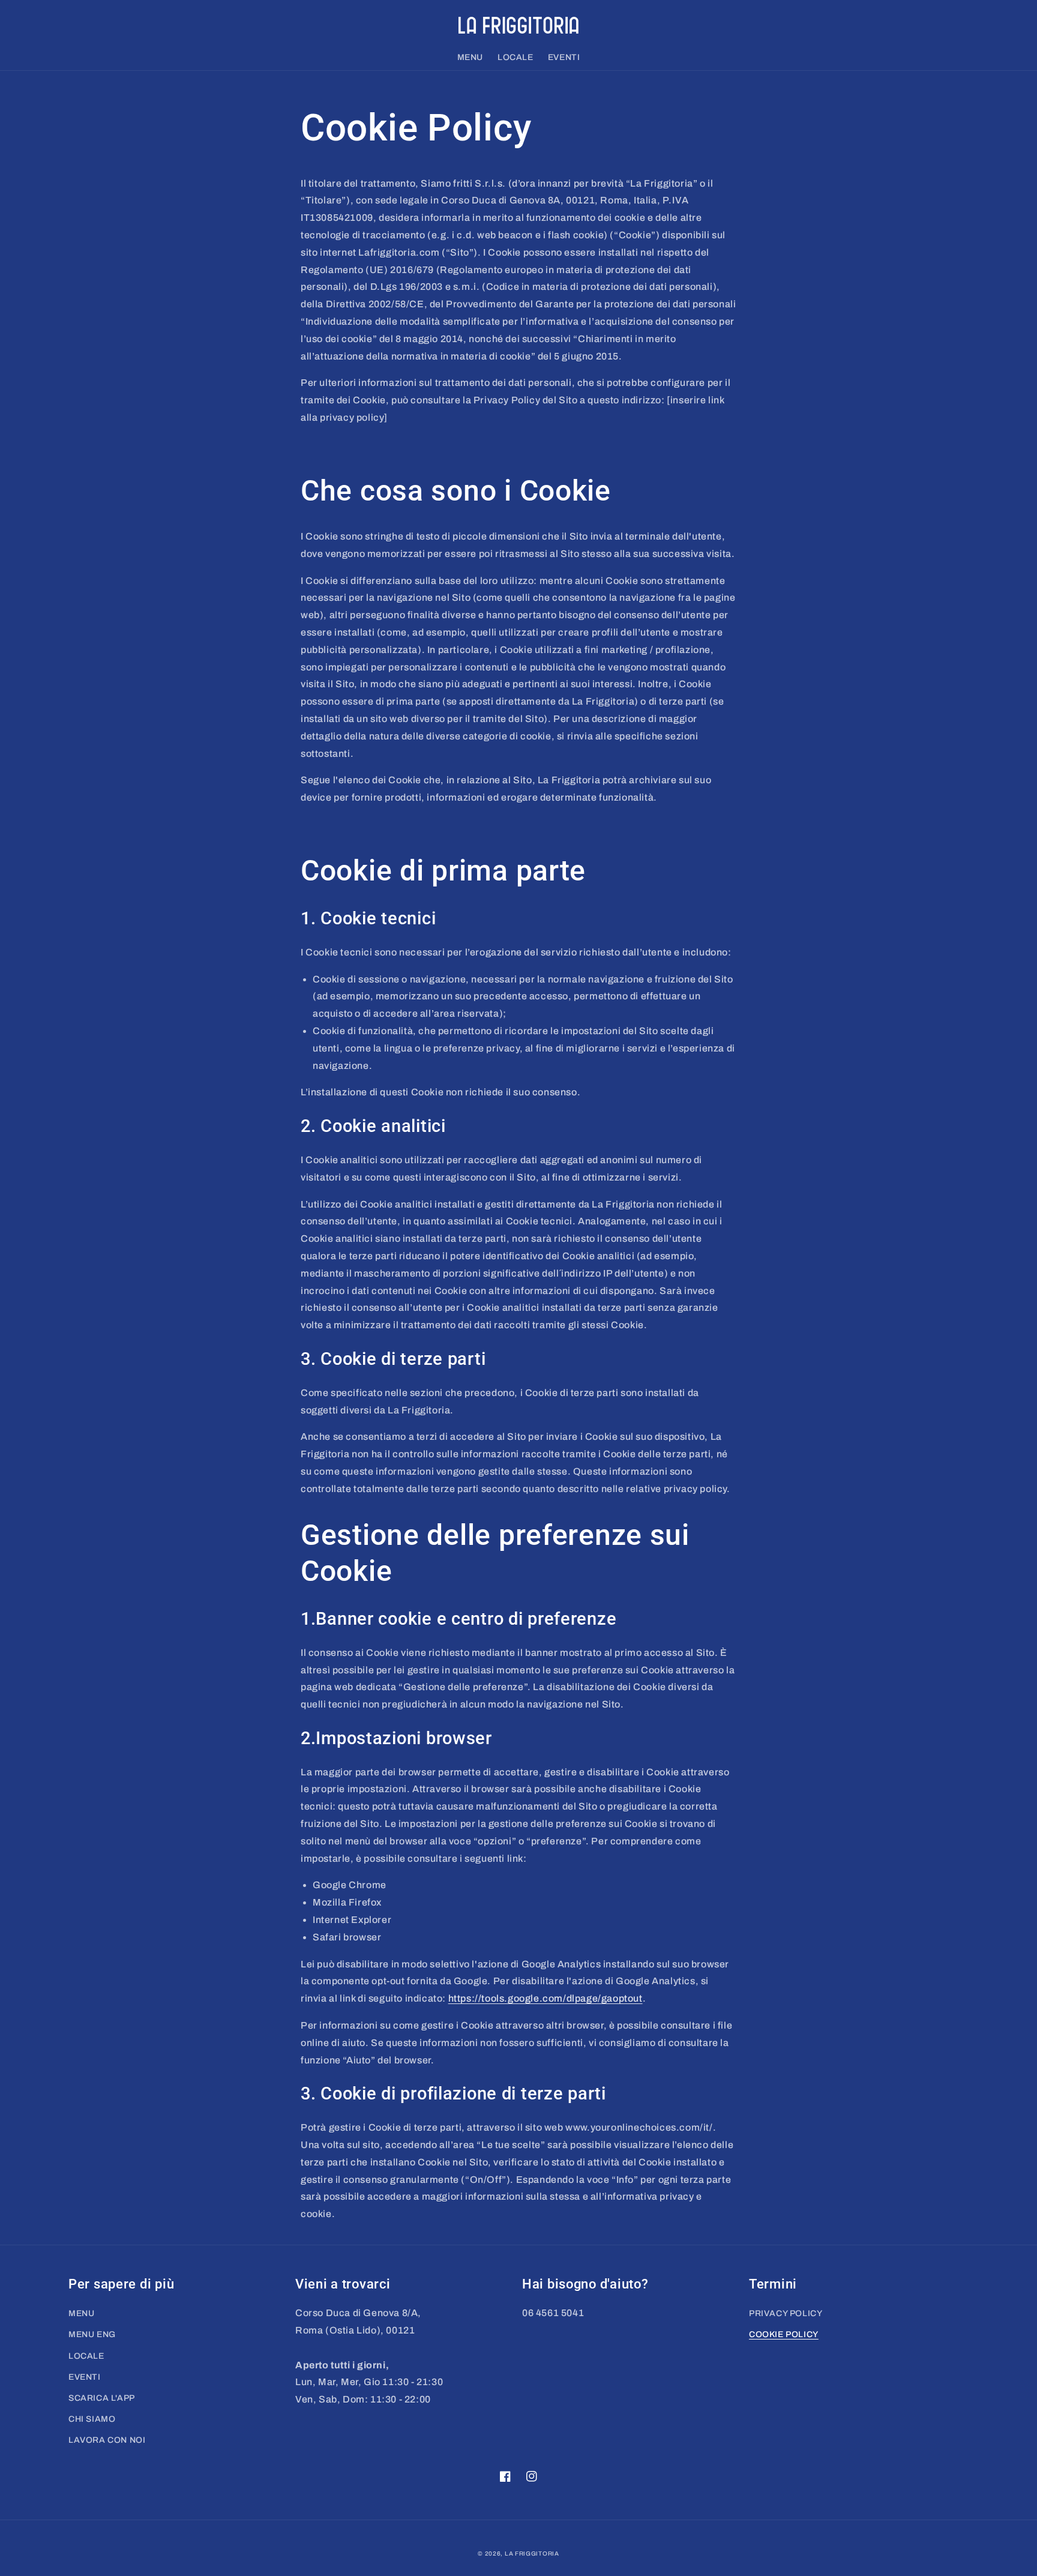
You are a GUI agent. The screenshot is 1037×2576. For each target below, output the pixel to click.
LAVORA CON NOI (107, 2440)
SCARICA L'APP (102, 2398)
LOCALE (86, 2356)
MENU (81, 2313)
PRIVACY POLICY (786, 2313)
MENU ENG (92, 2334)
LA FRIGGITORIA (532, 2553)
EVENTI (85, 2377)
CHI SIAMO (92, 2419)
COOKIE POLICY (784, 2334)
